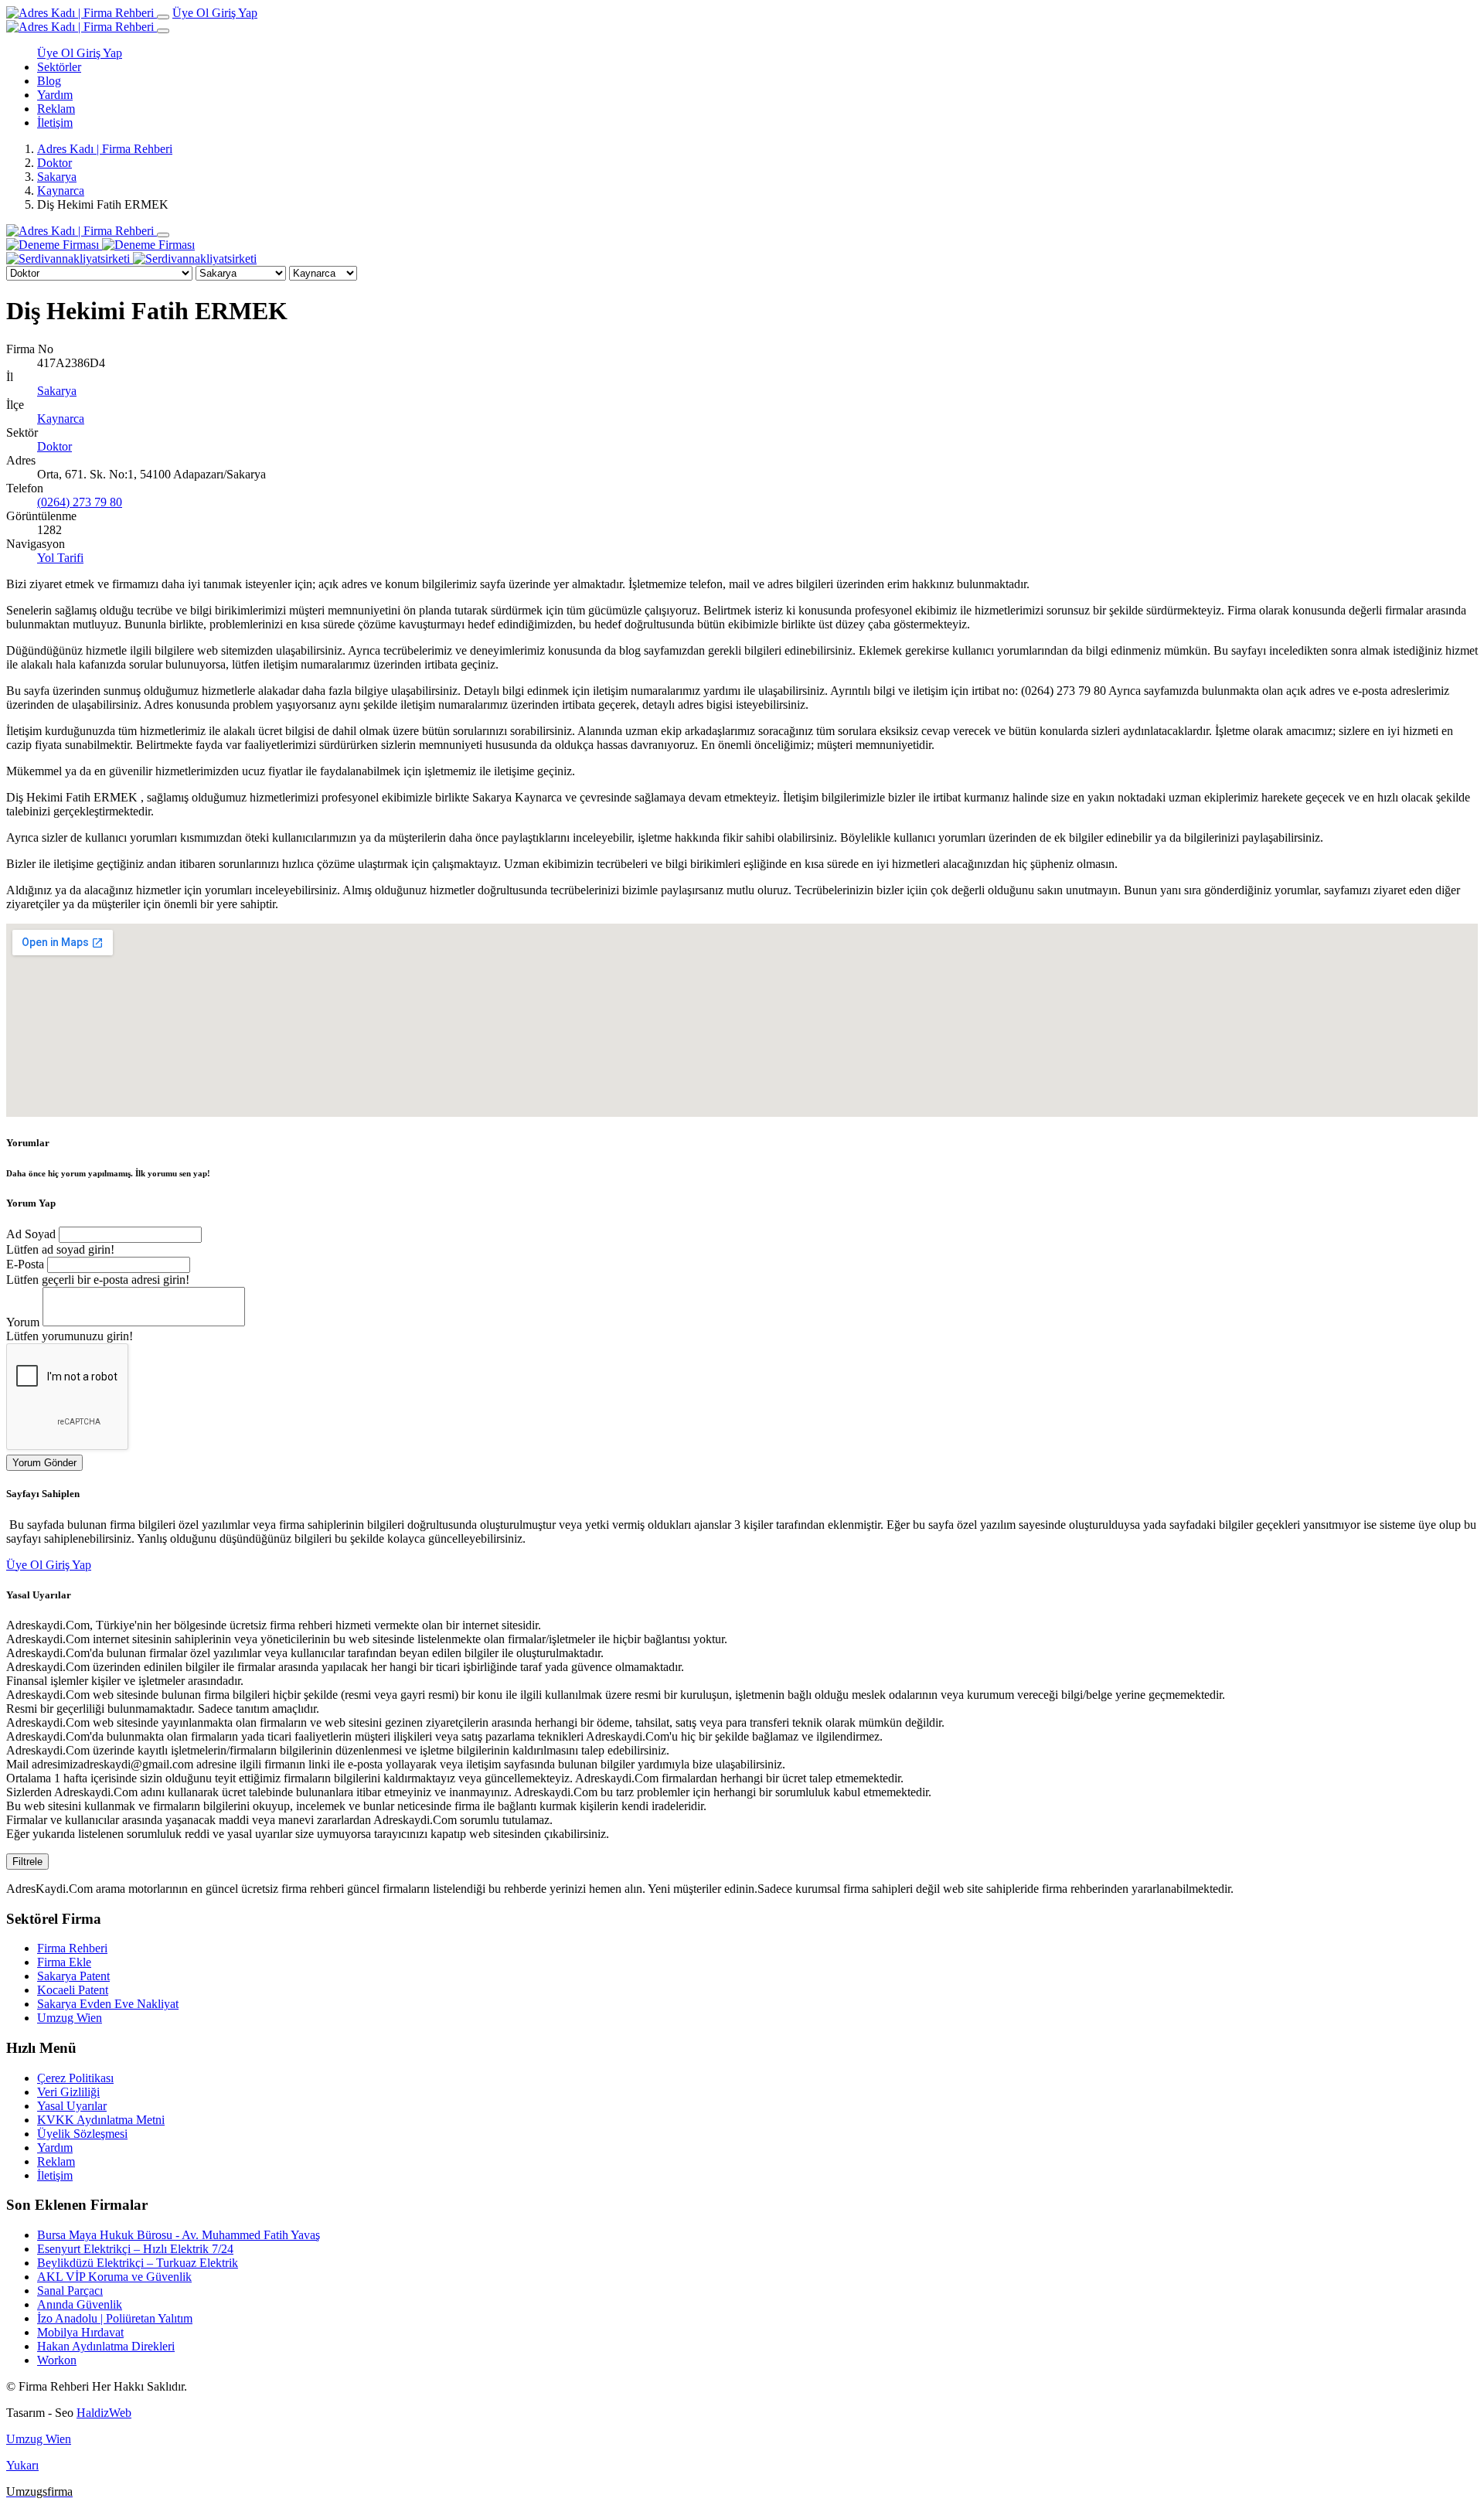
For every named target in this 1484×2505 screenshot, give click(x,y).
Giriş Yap (235, 13)
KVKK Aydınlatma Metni (101, 2120)
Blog (49, 81)
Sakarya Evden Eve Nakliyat (108, 2004)
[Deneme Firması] (100, 245)
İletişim (55, 123)
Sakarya (57, 177)
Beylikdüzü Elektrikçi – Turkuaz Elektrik (138, 2263)
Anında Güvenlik (80, 2304)
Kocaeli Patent (73, 1990)
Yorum (23, 1322)
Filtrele (27, 1862)
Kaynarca (61, 191)
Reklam (56, 109)
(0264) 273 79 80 (80, 502)
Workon (57, 2360)
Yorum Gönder (44, 1463)
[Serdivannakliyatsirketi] (131, 259)
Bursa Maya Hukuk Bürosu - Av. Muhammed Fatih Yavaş (179, 2235)
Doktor (54, 163)
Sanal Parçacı (70, 2291)
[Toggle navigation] (163, 17)
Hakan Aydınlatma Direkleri (106, 2346)
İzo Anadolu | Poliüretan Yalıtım (115, 2318)
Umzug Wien (70, 2018)
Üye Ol (192, 13)
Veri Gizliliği (68, 2092)
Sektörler (59, 67)
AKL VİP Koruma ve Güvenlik (114, 2277)
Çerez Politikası (75, 2078)
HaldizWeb (104, 2413)
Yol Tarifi (60, 558)
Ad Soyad (31, 1234)
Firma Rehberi (72, 1948)
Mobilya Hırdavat (80, 2332)
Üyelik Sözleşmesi (82, 2134)
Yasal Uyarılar (72, 2106)
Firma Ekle (64, 1962)
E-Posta (25, 1264)
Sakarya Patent (73, 1976)
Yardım (55, 95)
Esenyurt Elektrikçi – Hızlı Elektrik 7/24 (135, 2249)
